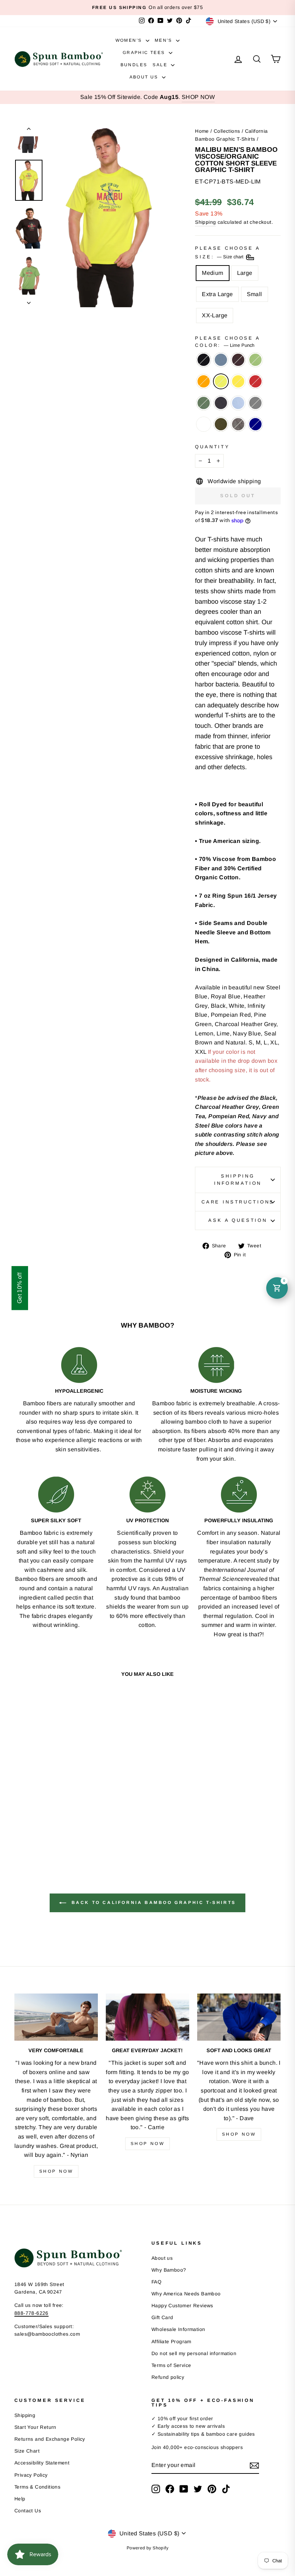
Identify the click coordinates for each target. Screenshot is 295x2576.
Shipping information (238, 1180)
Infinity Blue (238, 403)
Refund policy (168, 2377)
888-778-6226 (31, 2313)
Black (204, 360)
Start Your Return (35, 2427)
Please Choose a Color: (228, 342)
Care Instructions (238, 1202)
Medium (212, 273)
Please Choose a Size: (228, 252)
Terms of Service (171, 2365)
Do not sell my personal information (194, 2353)
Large (245, 273)
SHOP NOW (198, 97)
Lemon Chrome (238, 381)
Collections (227, 131)
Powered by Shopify (147, 2548)
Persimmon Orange (204, 381)
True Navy (255, 424)
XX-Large (215, 315)
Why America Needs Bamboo (186, 2294)
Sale (161, 65)
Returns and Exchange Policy (50, 2439)
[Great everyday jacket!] (147, 2017)
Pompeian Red (255, 381)
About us (162, 2258)
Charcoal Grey (238, 424)
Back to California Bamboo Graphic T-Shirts (153, 1903)
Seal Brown (238, 360)
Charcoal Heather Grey (255, 403)
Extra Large (217, 294)
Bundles (134, 65)
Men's (164, 40)
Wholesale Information (178, 2329)
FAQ (156, 2282)
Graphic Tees (145, 53)
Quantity (212, 447)
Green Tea (255, 360)
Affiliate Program (171, 2342)
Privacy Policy (31, 2475)
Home (202, 131)
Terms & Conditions (37, 2487)
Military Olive (221, 424)
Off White (204, 424)
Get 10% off (20, 1288)
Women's (130, 40)
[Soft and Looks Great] (239, 2017)
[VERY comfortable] (56, 2017)
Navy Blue (221, 403)
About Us (145, 77)
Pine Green (204, 403)
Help (20, 2499)
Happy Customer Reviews (182, 2306)
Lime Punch (221, 381)
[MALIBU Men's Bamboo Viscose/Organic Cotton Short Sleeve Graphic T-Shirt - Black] (20, 1816)
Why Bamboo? (169, 2270)
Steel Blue (221, 360)
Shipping (205, 222)
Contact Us (28, 2511)
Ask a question (238, 1220)
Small (255, 294)
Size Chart (27, 2451)
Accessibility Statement (42, 2463)
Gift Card (162, 2318)
